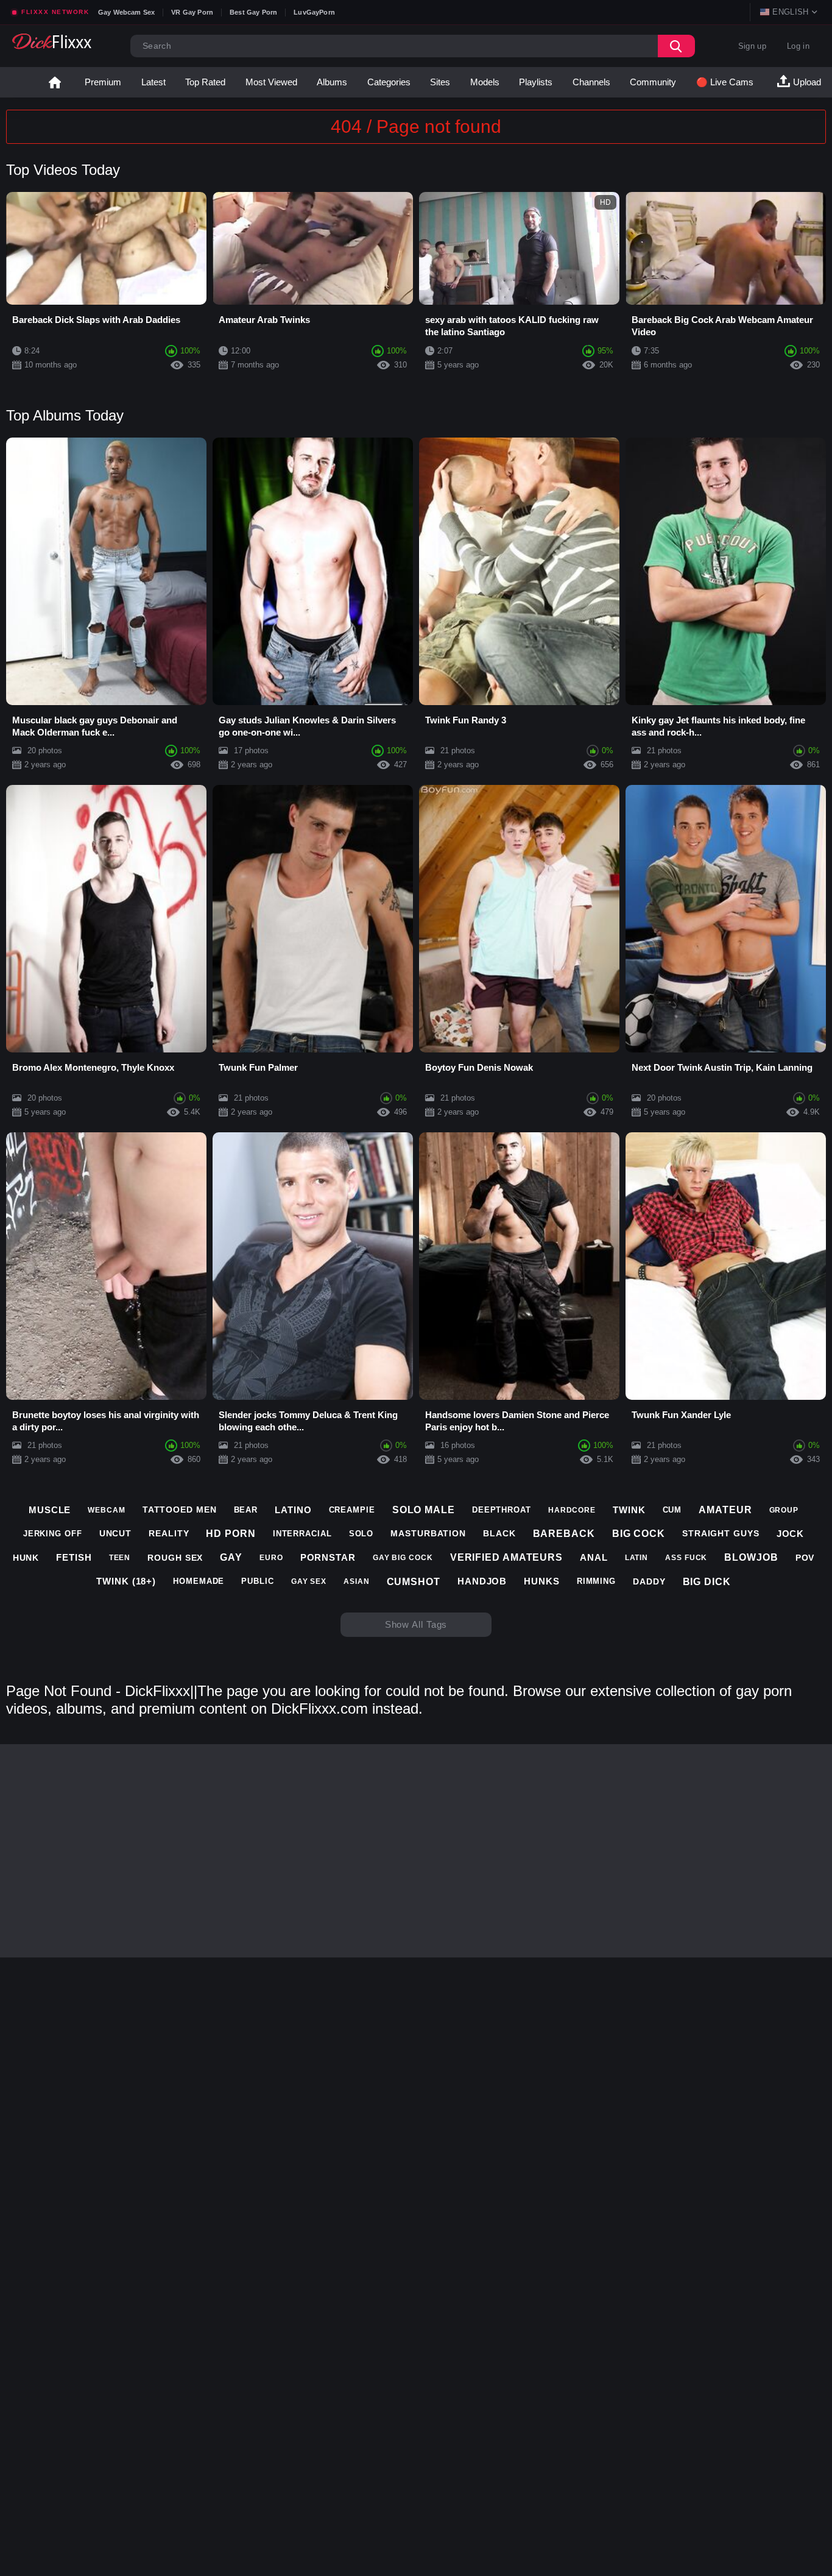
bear (246, 1510)
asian (357, 1581)
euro (271, 1558)
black (499, 1533)
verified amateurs (506, 1557)
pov (805, 1558)
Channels (591, 82)
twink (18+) (126, 1581)
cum (672, 1510)
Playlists (536, 82)
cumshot (414, 1582)
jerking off (53, 1534)
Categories (389, 82)
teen (120, 1558)
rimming (596, 1581)
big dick (707, 1582)
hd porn (231, 1534)
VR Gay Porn (192, 12)
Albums (332, 82)
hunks (542, 1581)
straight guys (721, 1533)
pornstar (328, 1557)
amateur (725, 1510)
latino (293, 1510)
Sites (440, 82)
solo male (424, 1510)
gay (231, 1557)
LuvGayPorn (314, 12)
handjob (482, 1581)
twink (629, 1510)
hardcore (572, 1510)
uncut (116, 1533)
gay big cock (403, 1558)
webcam (106, 1510)
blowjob (751, 1557)
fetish (74, 1557)
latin (637, 1558)
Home (55, 82)
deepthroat (502, 1510)
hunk (26, 1558)
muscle (50, 1510)
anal (594, 1557)
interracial (302, 1534)
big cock (639, 1534)
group (784, 1510)
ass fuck (686, 1558)
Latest (153, 82)
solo (361, 1534)
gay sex (309, 1581)
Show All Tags (416, 1624)
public (257, 1581)
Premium (103, 82)
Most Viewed (271, 82)
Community (653, 82)
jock (791, 1534)
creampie (352, 1510)
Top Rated (205, 82)
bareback (564, 1534)
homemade (199, 1581)
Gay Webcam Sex (126, 12)
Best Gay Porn (253, 12)
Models (485, 82)
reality (169, 1533)
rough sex (175, 1558)
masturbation (428, 1533)
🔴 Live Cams (725, 82)
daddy (649, 1581)
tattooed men (180, 1510)
